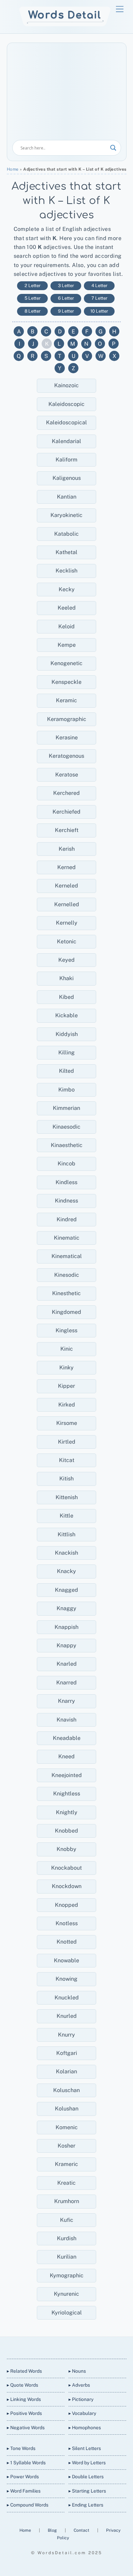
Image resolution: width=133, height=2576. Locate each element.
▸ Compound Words (28, 2505)
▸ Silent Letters (85, 2448)
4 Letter (99, 286)
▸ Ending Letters (86, 2505)
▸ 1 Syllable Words (26, 2463)
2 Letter (33, 286)
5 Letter (33, 298)
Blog (53, 2530)
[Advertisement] (67, 94)
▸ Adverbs (79, 2385)
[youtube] (74, 2346)
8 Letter (33, 311)
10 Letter (99, 311)
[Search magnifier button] (113, 148)
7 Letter (99, 298)
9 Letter (66, 311)
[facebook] (58, 2346)
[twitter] (41, 2346)
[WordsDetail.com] (65, 25)
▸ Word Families (24, 2491)
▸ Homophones (85, 2428)
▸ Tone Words (21, 2448)
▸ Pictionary (81, 2399)
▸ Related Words (24, 2371)
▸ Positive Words (24, 2413)
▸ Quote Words (23, 2385)
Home (13, 169)
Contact (82, 2530)
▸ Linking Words (24, 2399)
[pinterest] (90, 2346)
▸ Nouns (77, 2371)
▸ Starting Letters (87, 2491)
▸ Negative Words (26, 2428)
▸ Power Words (23, 2477)
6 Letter (66, 298)
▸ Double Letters (86, 2477)
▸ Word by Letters (87, 2463)
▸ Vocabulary (82, 2413)
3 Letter (66, 286)
